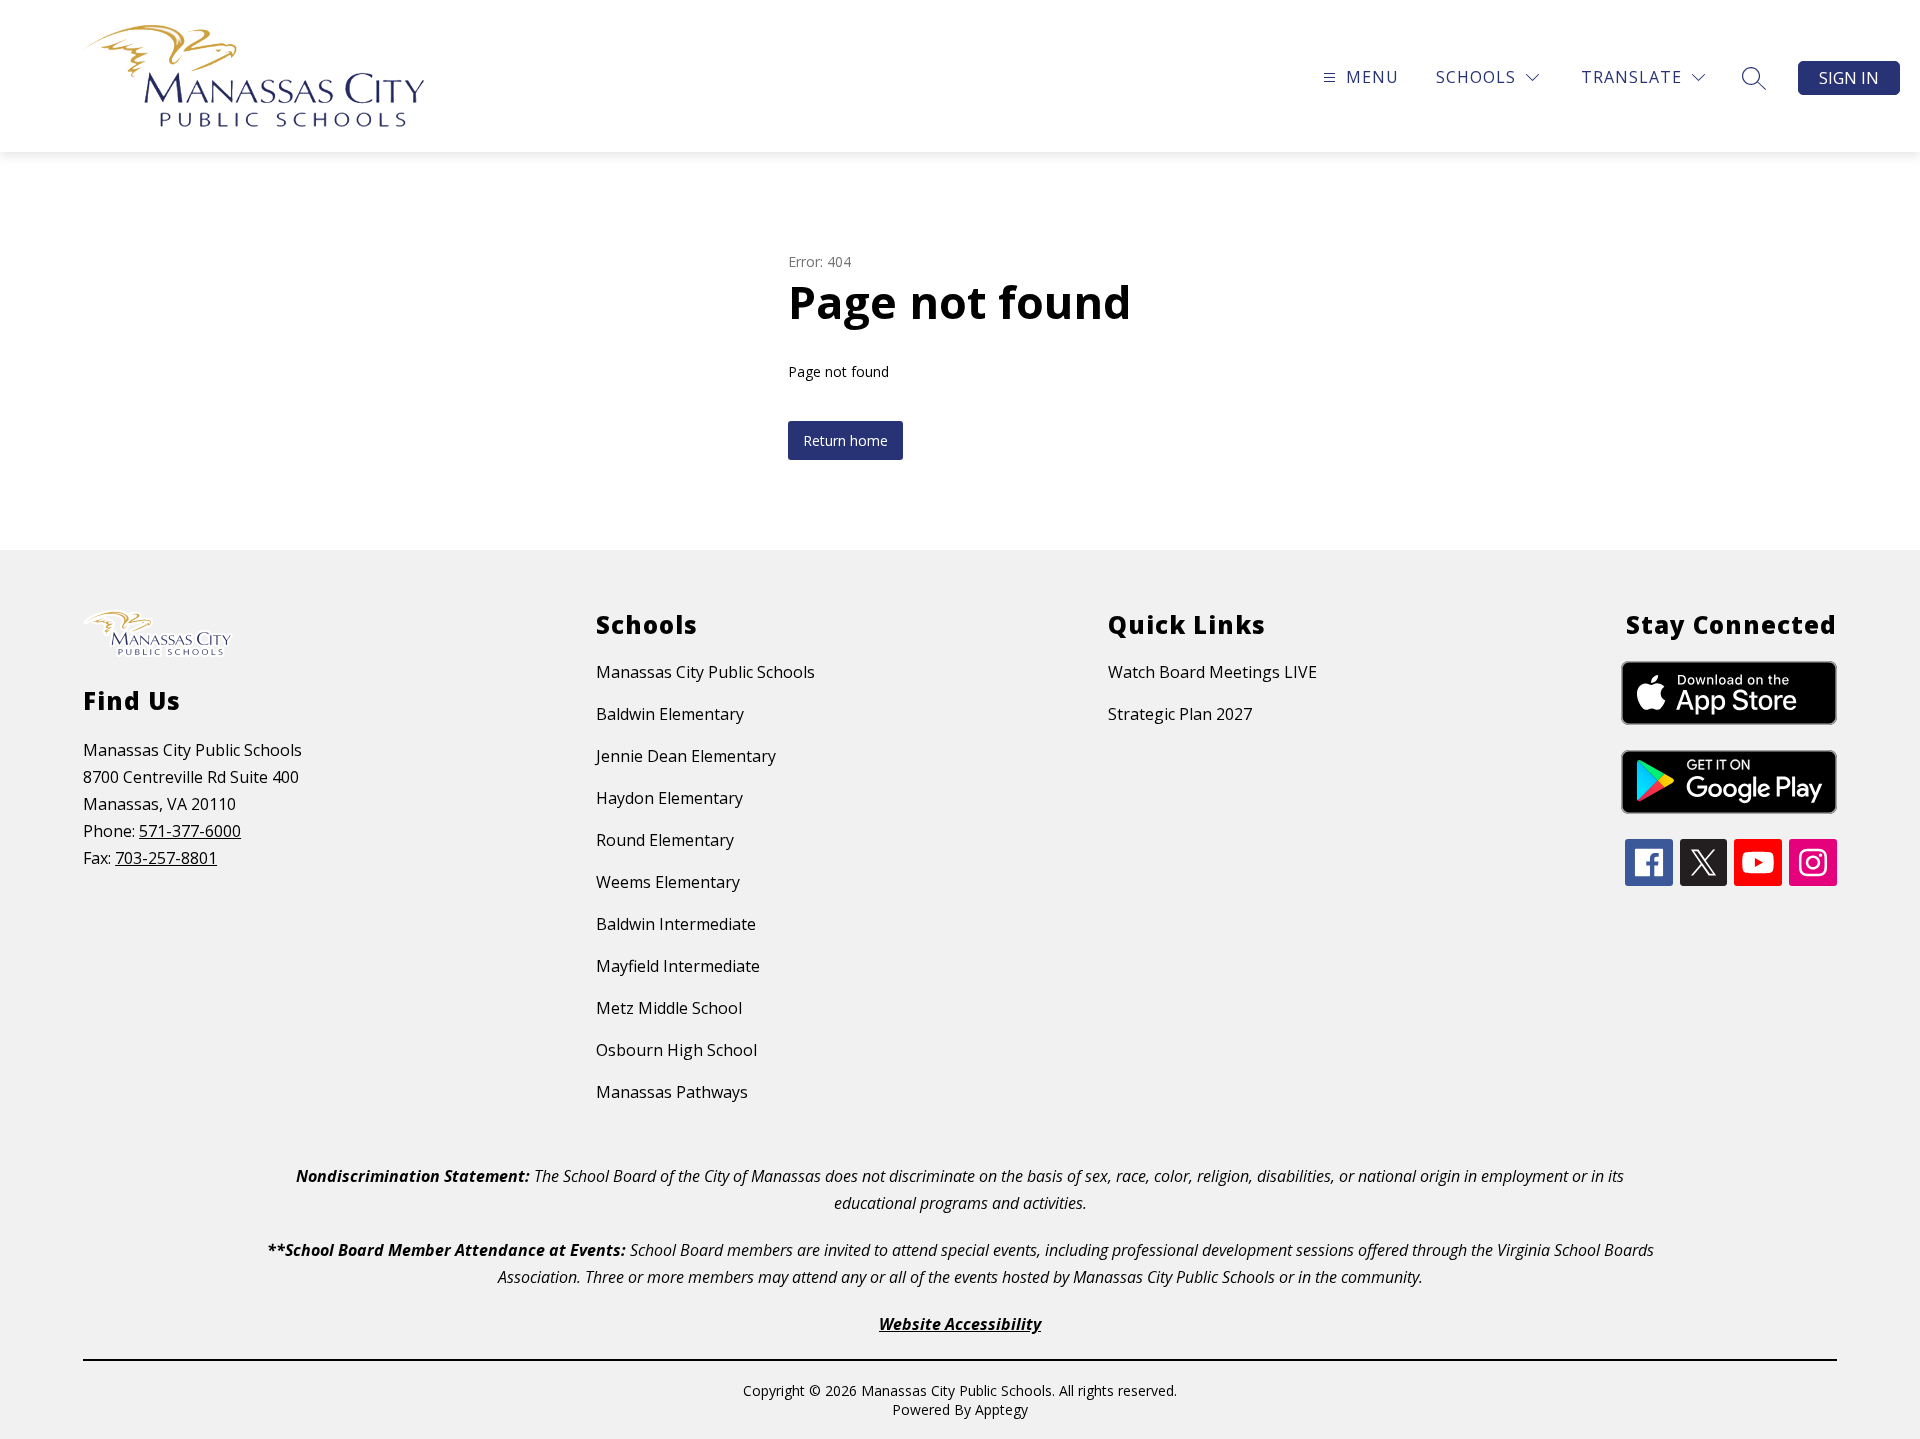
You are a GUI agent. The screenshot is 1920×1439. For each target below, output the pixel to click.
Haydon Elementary (669, 798)
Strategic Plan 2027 (1180, 714)
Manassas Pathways (672, 1092)
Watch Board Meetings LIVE (1212, 672)
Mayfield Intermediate (678, 966)
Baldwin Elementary (670, 714)
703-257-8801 (166, 858)
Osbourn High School (676, 1050)
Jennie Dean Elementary (686, 756)
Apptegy (1001, 1409)
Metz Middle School (669, 1008)
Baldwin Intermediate (676, 924)
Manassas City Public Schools (705, 672)
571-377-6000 (190, 831)
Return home (845, 440)
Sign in (1849, 78)
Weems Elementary (668, 882)
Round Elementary (665, 840)
